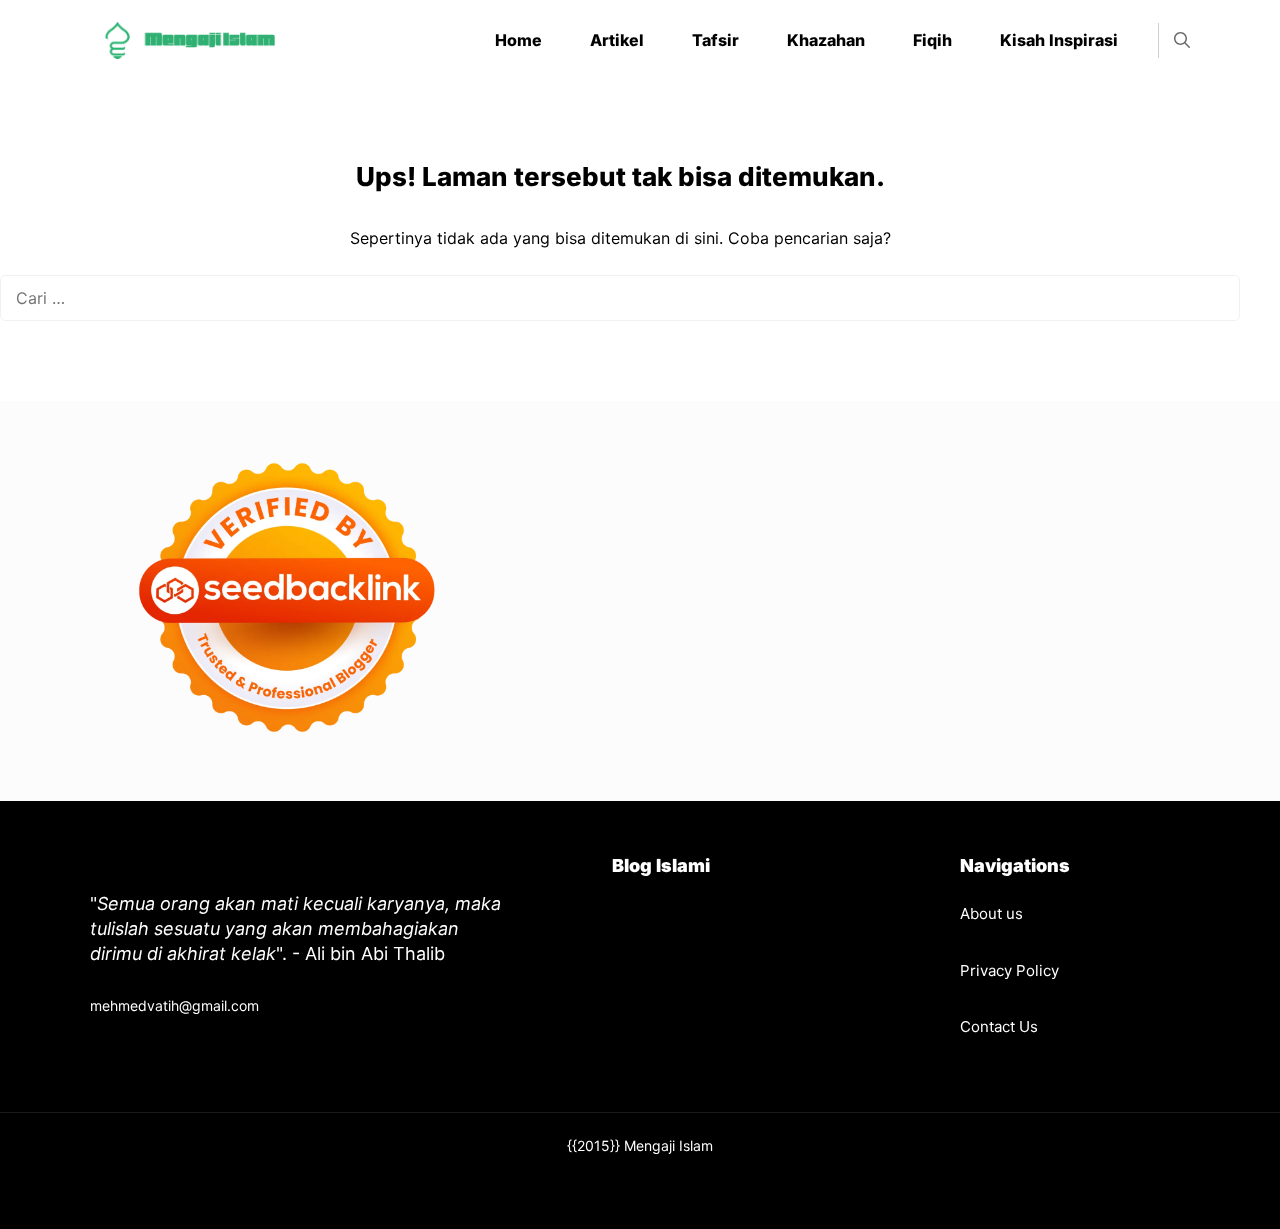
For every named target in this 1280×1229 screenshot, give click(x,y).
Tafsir (715, 40)
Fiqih (932, 40)
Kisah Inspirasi (1059, 40)
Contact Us (999, 1026)
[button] (1182, 40)
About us (991, 913)
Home (518, 40)
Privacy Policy (1009, 970)
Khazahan (826, 40)
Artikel (617, 40)
